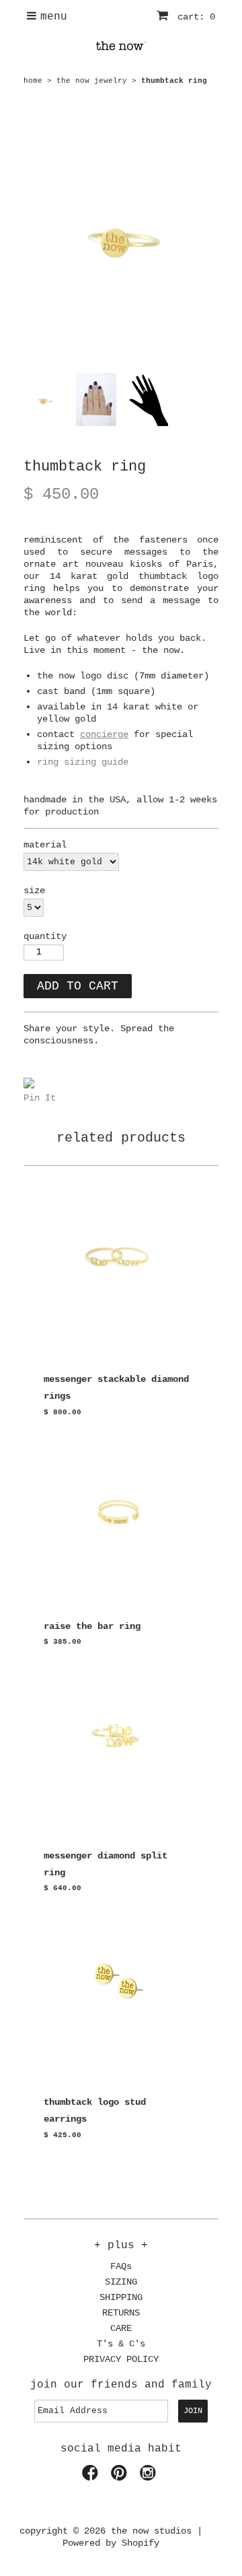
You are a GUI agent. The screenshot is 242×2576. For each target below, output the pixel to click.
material (45, 845)
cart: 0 (194, 17)
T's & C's (121, 2344)
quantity (45, 936)
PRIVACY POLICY (121, 2359)
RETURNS (121, 2313)
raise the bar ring (92, 1626)
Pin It (40, 1098)
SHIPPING (121, 2297)
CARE (121, 2328)
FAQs (121, 2266)
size (34, 891)
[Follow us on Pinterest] (121, 2477)
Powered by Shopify (111, 2543)
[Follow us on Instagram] (150, 2477)
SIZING (121, 2282)
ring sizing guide (83, 762)
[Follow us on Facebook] (92, 2477)
